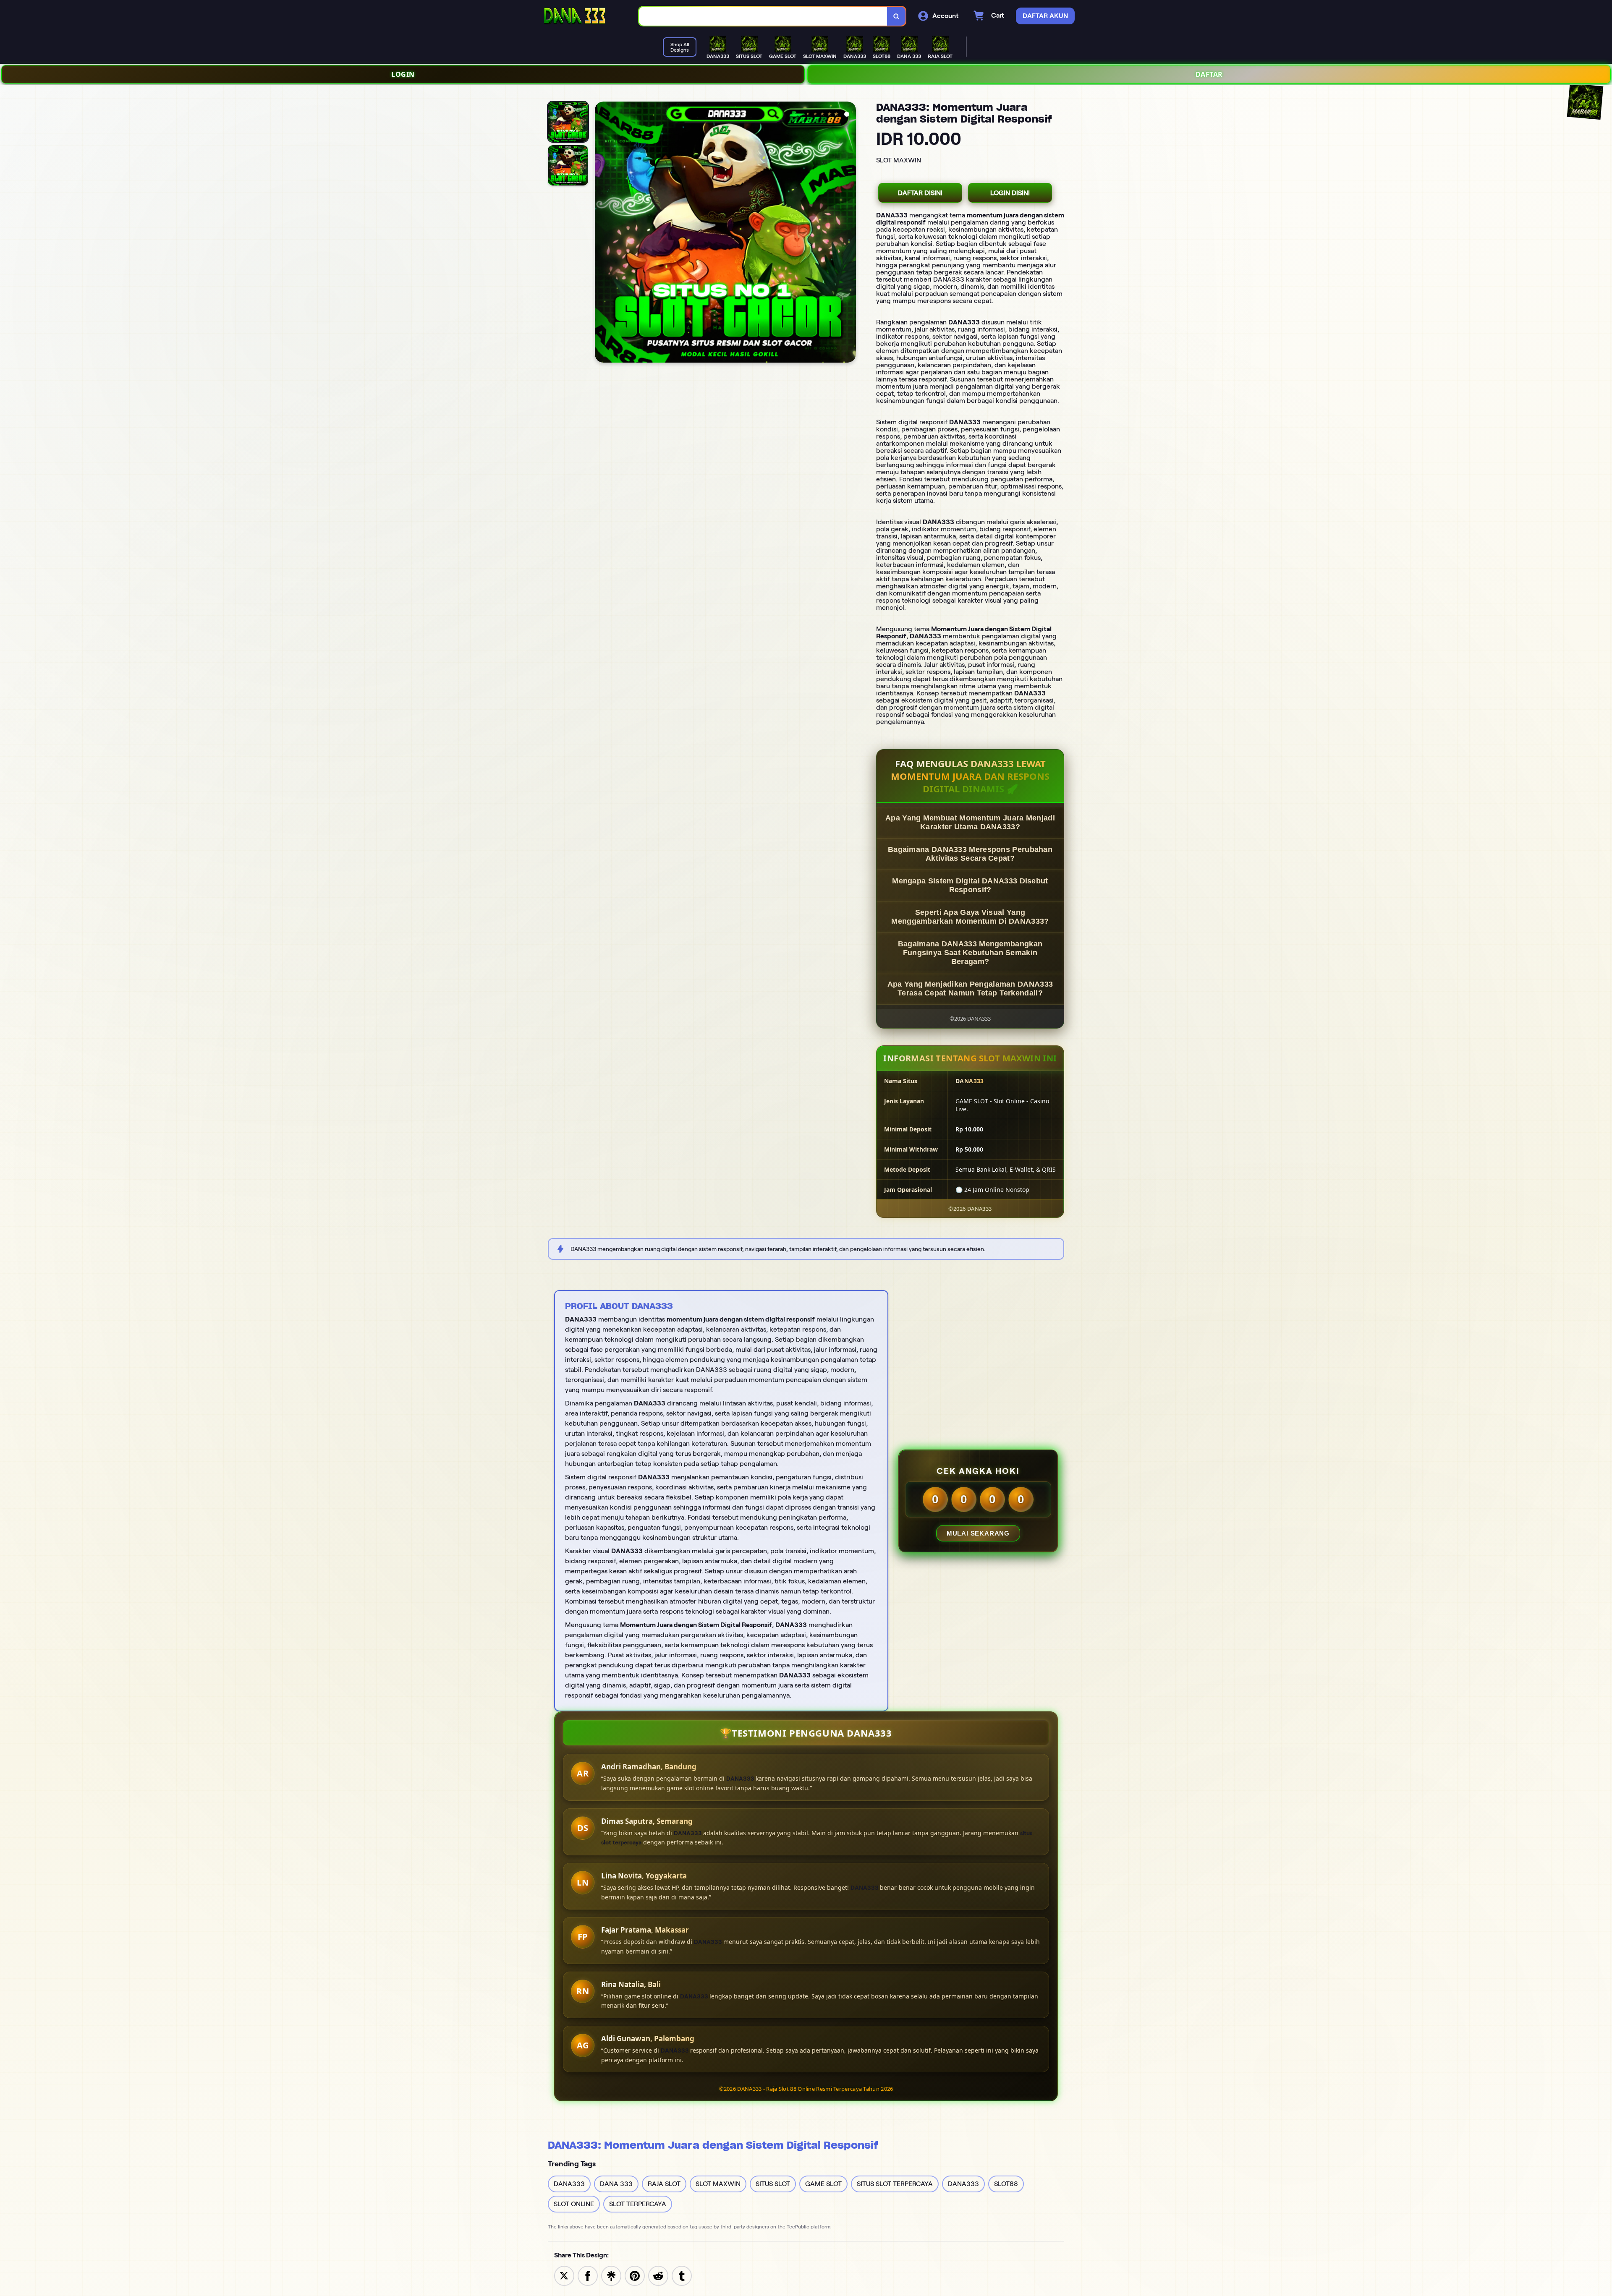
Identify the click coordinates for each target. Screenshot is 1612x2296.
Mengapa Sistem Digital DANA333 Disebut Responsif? (970, 885)
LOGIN (403, 74)
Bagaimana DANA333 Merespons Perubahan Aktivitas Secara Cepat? (970, 854)
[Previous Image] (602, 233)
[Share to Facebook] (588, 2275)
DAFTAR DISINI (920, 193)
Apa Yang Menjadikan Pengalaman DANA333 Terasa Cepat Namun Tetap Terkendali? (970, 989)
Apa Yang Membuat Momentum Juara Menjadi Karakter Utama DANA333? (970, 822)
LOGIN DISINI (1010, 193)
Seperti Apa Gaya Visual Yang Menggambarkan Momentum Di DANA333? (970, 917)
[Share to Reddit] (658, 2275)
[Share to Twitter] (564, 2275)
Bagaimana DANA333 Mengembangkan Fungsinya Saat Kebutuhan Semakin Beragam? (970, 953)
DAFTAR (1209, 74)
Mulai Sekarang (978, 1533)
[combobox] (763, 16)
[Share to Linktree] (611, 2275)
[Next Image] (849, 233)
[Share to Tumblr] (682, 2275)
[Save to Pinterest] (635, 2275)
